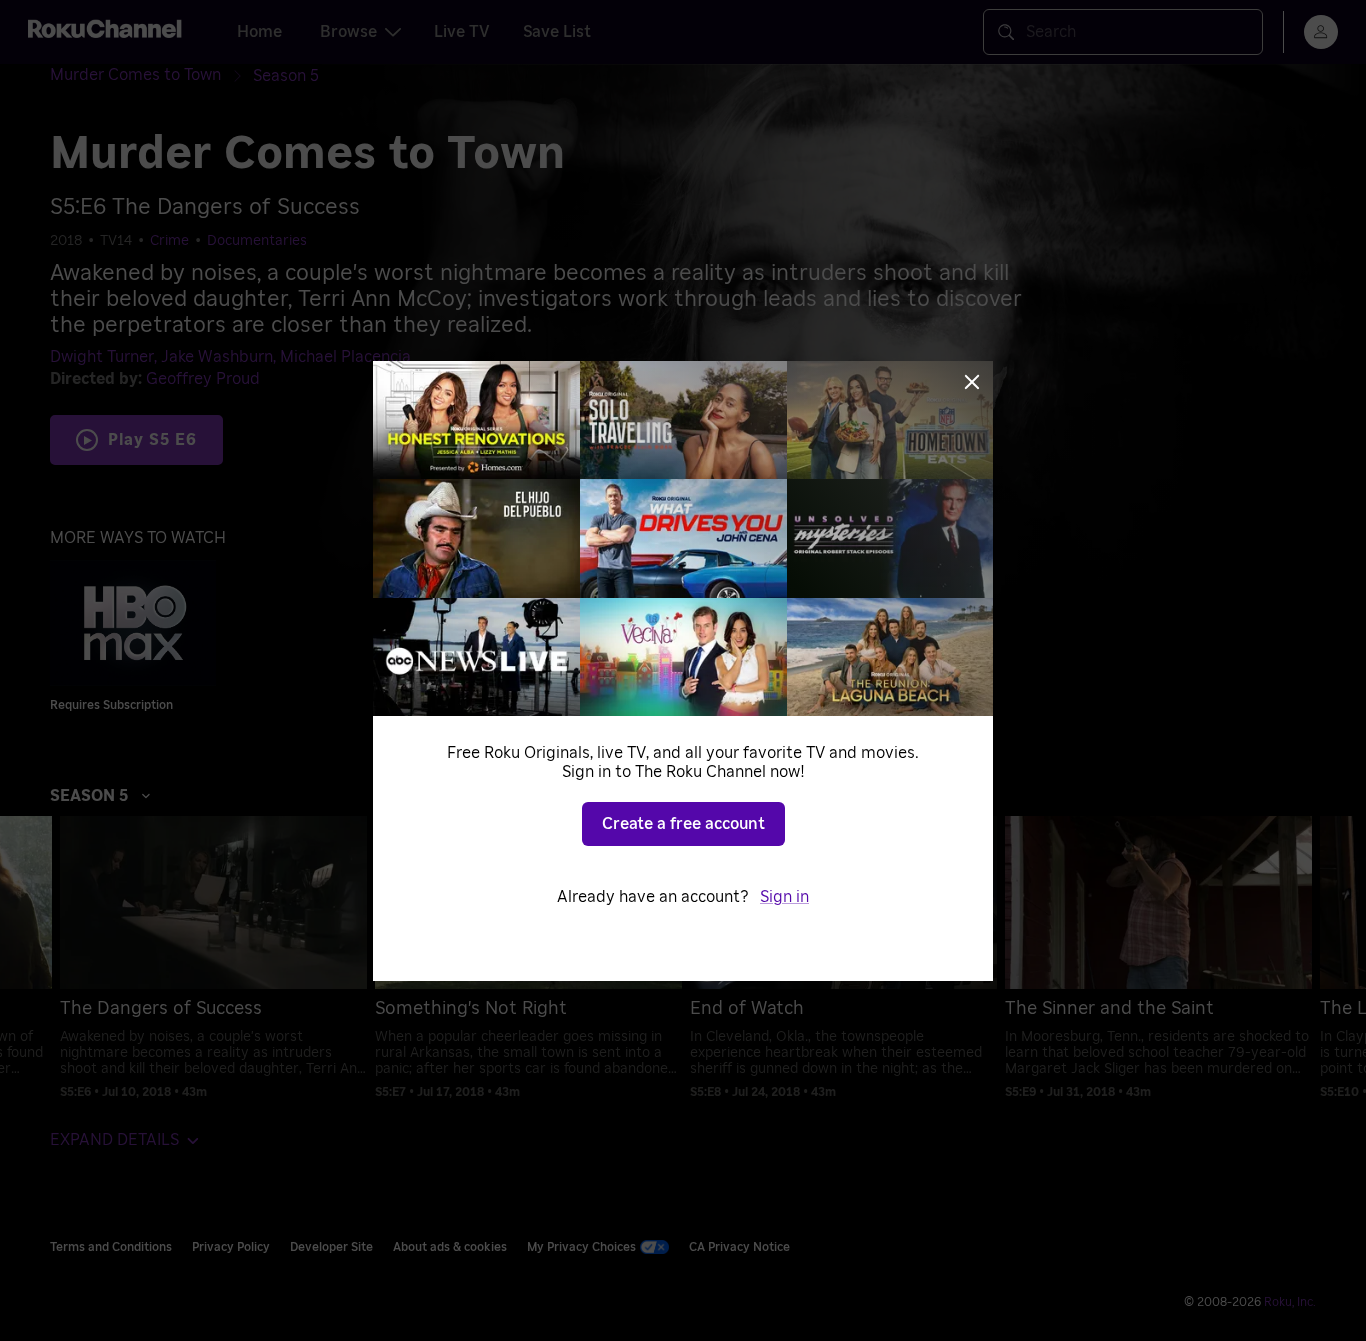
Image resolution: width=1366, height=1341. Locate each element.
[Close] (972, 382)
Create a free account (683, 824)
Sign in (784, 897)
